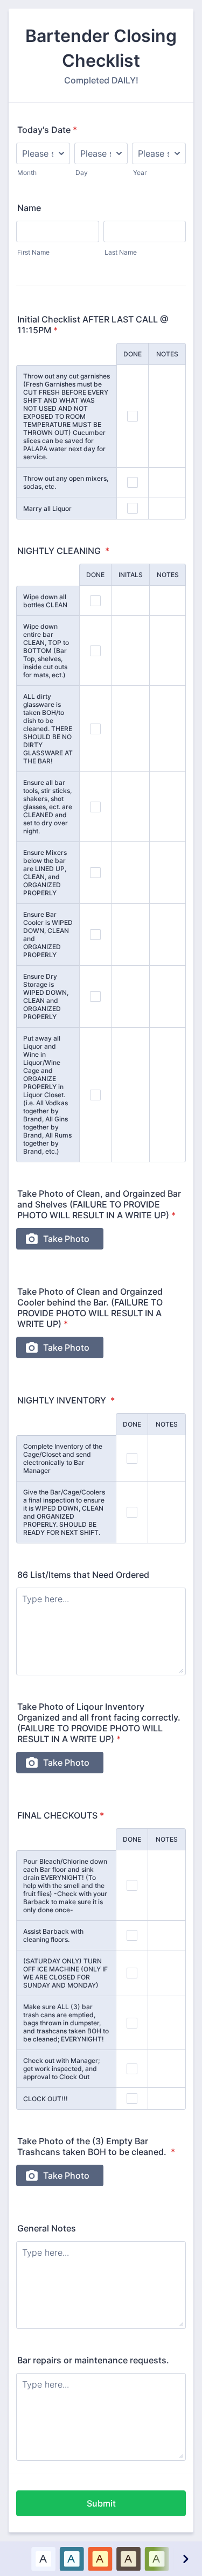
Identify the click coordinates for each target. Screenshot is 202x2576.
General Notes (47, 2228)
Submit (101, 2503)
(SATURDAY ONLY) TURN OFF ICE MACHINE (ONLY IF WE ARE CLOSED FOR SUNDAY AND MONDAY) (65, 1973)
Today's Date (47, 130)
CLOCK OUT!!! (46, 2099)
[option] (43, 2559)
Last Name (121, 252)
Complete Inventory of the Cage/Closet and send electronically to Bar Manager (63, 1458)
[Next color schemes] (185, 2559)
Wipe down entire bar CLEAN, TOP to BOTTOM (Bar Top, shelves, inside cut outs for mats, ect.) (46, 651)
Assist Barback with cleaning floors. (53, 1935)
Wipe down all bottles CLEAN (45, 601)
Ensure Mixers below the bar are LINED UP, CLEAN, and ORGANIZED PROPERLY (45, 873)
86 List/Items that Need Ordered (83, 1575)
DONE (133, 354)
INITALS (131, 575)
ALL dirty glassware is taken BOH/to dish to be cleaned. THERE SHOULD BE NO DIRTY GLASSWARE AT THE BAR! (48, 729)
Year (140, 173)
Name (29, 208)
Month (27, 173)
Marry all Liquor (47, 508)
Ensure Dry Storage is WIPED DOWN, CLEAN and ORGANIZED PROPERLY (46, 996)
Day (82, 173)
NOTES (167, 354)
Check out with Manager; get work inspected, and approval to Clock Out (61, 2069)
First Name (33, 252)
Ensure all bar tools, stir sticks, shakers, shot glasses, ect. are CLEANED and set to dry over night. (48, 807)
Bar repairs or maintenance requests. (93, 2360)
